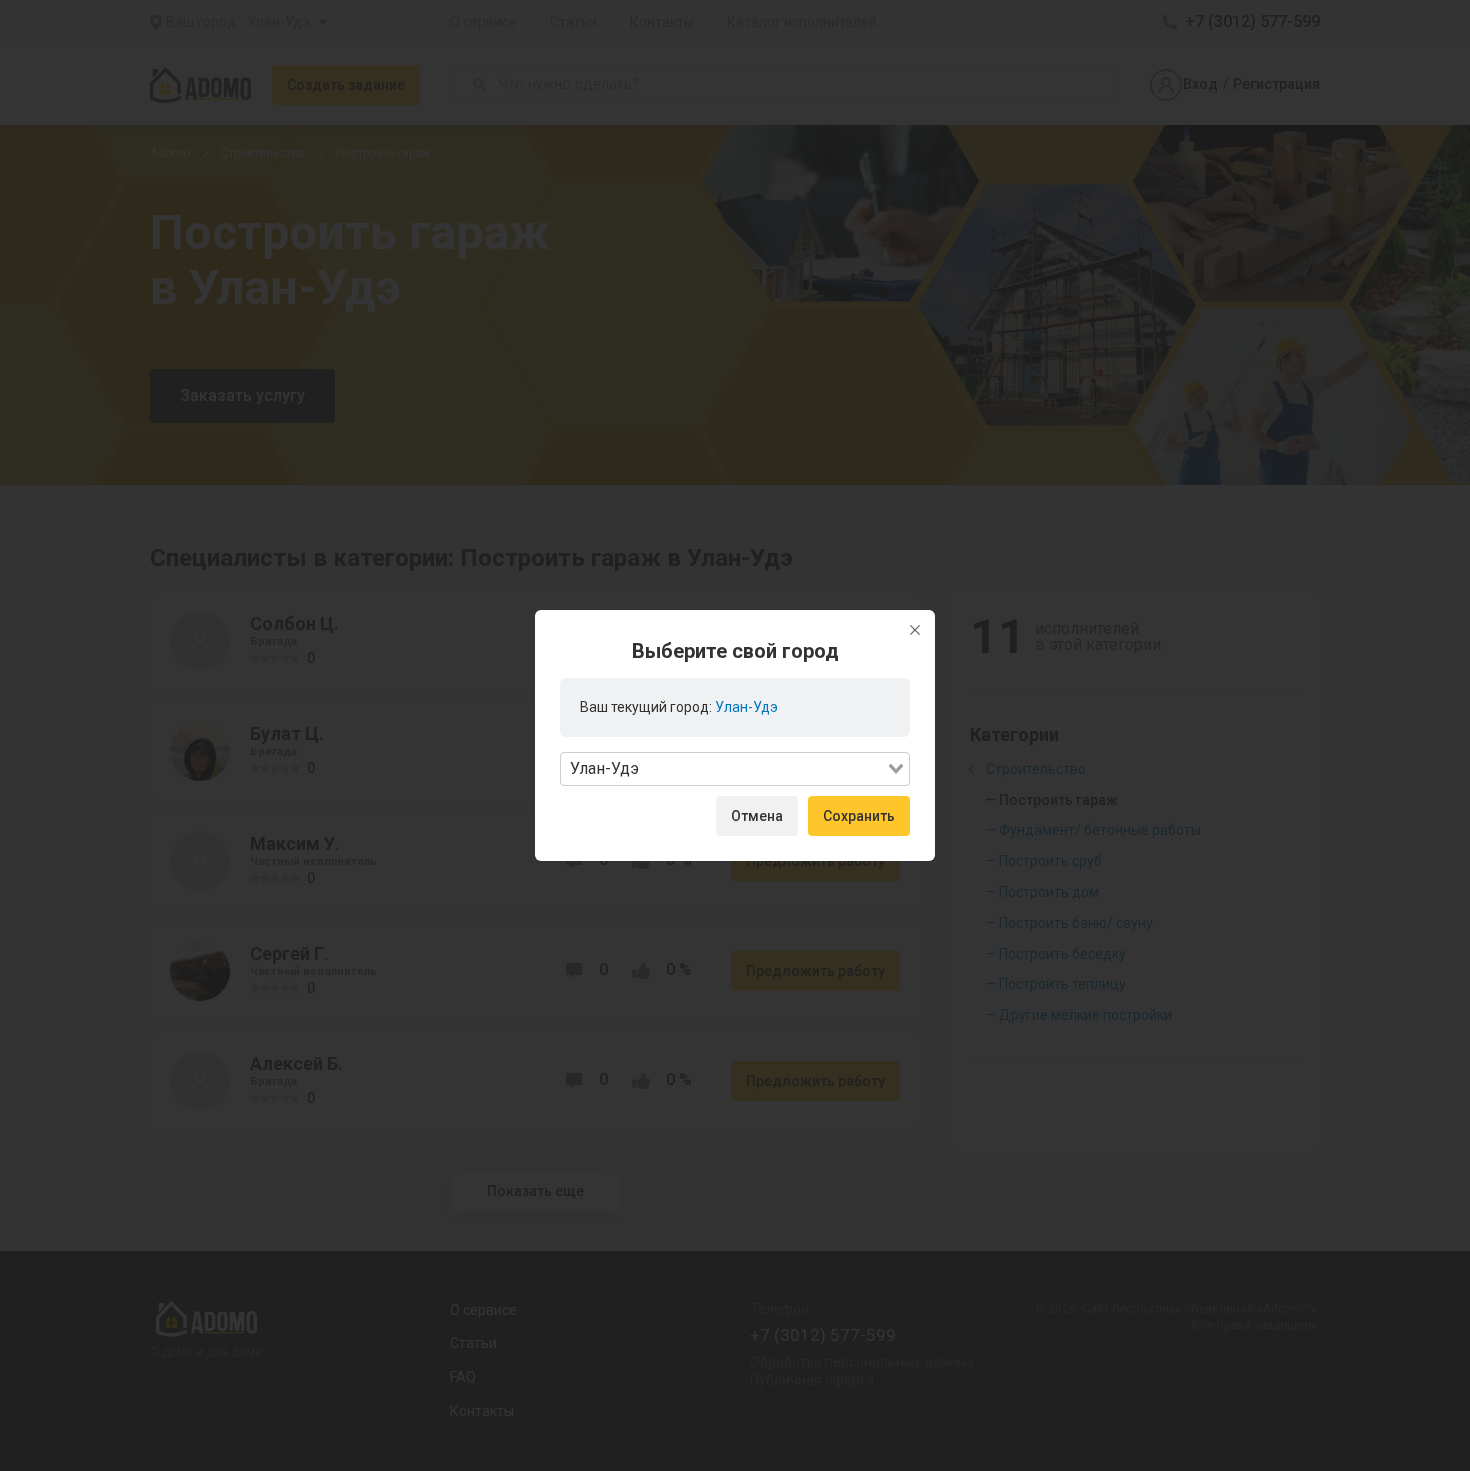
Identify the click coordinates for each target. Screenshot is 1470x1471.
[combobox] (735, 769)
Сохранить (859, 816)
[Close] (915, 630)
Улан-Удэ (746, 707)
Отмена (757, 816)
